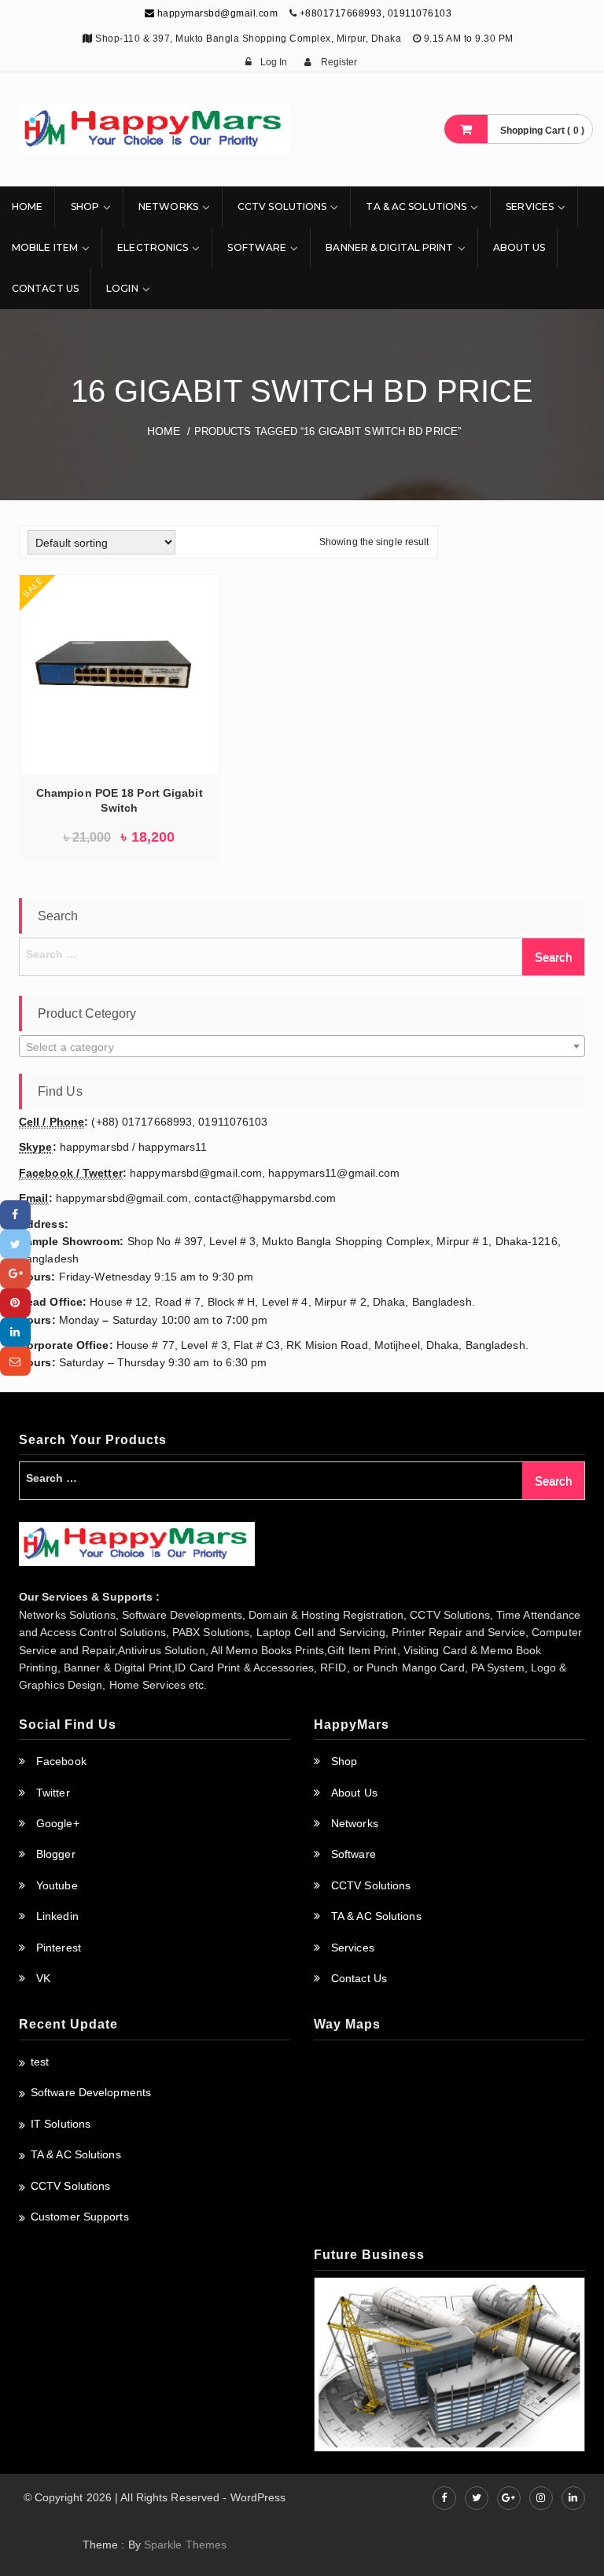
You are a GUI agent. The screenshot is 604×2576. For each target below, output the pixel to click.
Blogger (56, 1854)
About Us (519, 247)
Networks (168, 206)
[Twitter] (15, 1244)
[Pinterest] (15, 1303)
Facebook (61, 1761)
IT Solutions (61, 2124)
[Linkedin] (15, 1332)
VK (43, 1978)
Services (530, 206)
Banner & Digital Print (389, 247)
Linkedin (57, 1916)
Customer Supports (80, 2217)
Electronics (153, 247)
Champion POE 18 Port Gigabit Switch (120, 800)
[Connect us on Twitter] (477, 2498)
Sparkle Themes (185, 2545)
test (40, 2062)
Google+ (58, 1823)
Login (122, 288)
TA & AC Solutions (416, 206)
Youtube (57, 1885)
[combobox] (302, 1046)
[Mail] (15, 1361)
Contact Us (45, 288)
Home (27, 206)
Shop (85, 206)
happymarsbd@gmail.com (216, 13)
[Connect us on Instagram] (541, 2498)
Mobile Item (45, 247)
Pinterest (59, 1948)
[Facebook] (15, 1215)
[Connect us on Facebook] (444, 2498)
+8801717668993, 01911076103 (376, 13)
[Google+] (15, 1273)
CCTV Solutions (282, 206)
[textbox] (302, 1047)
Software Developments (91, 2092)
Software (257, 247)
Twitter (53, 1793)
